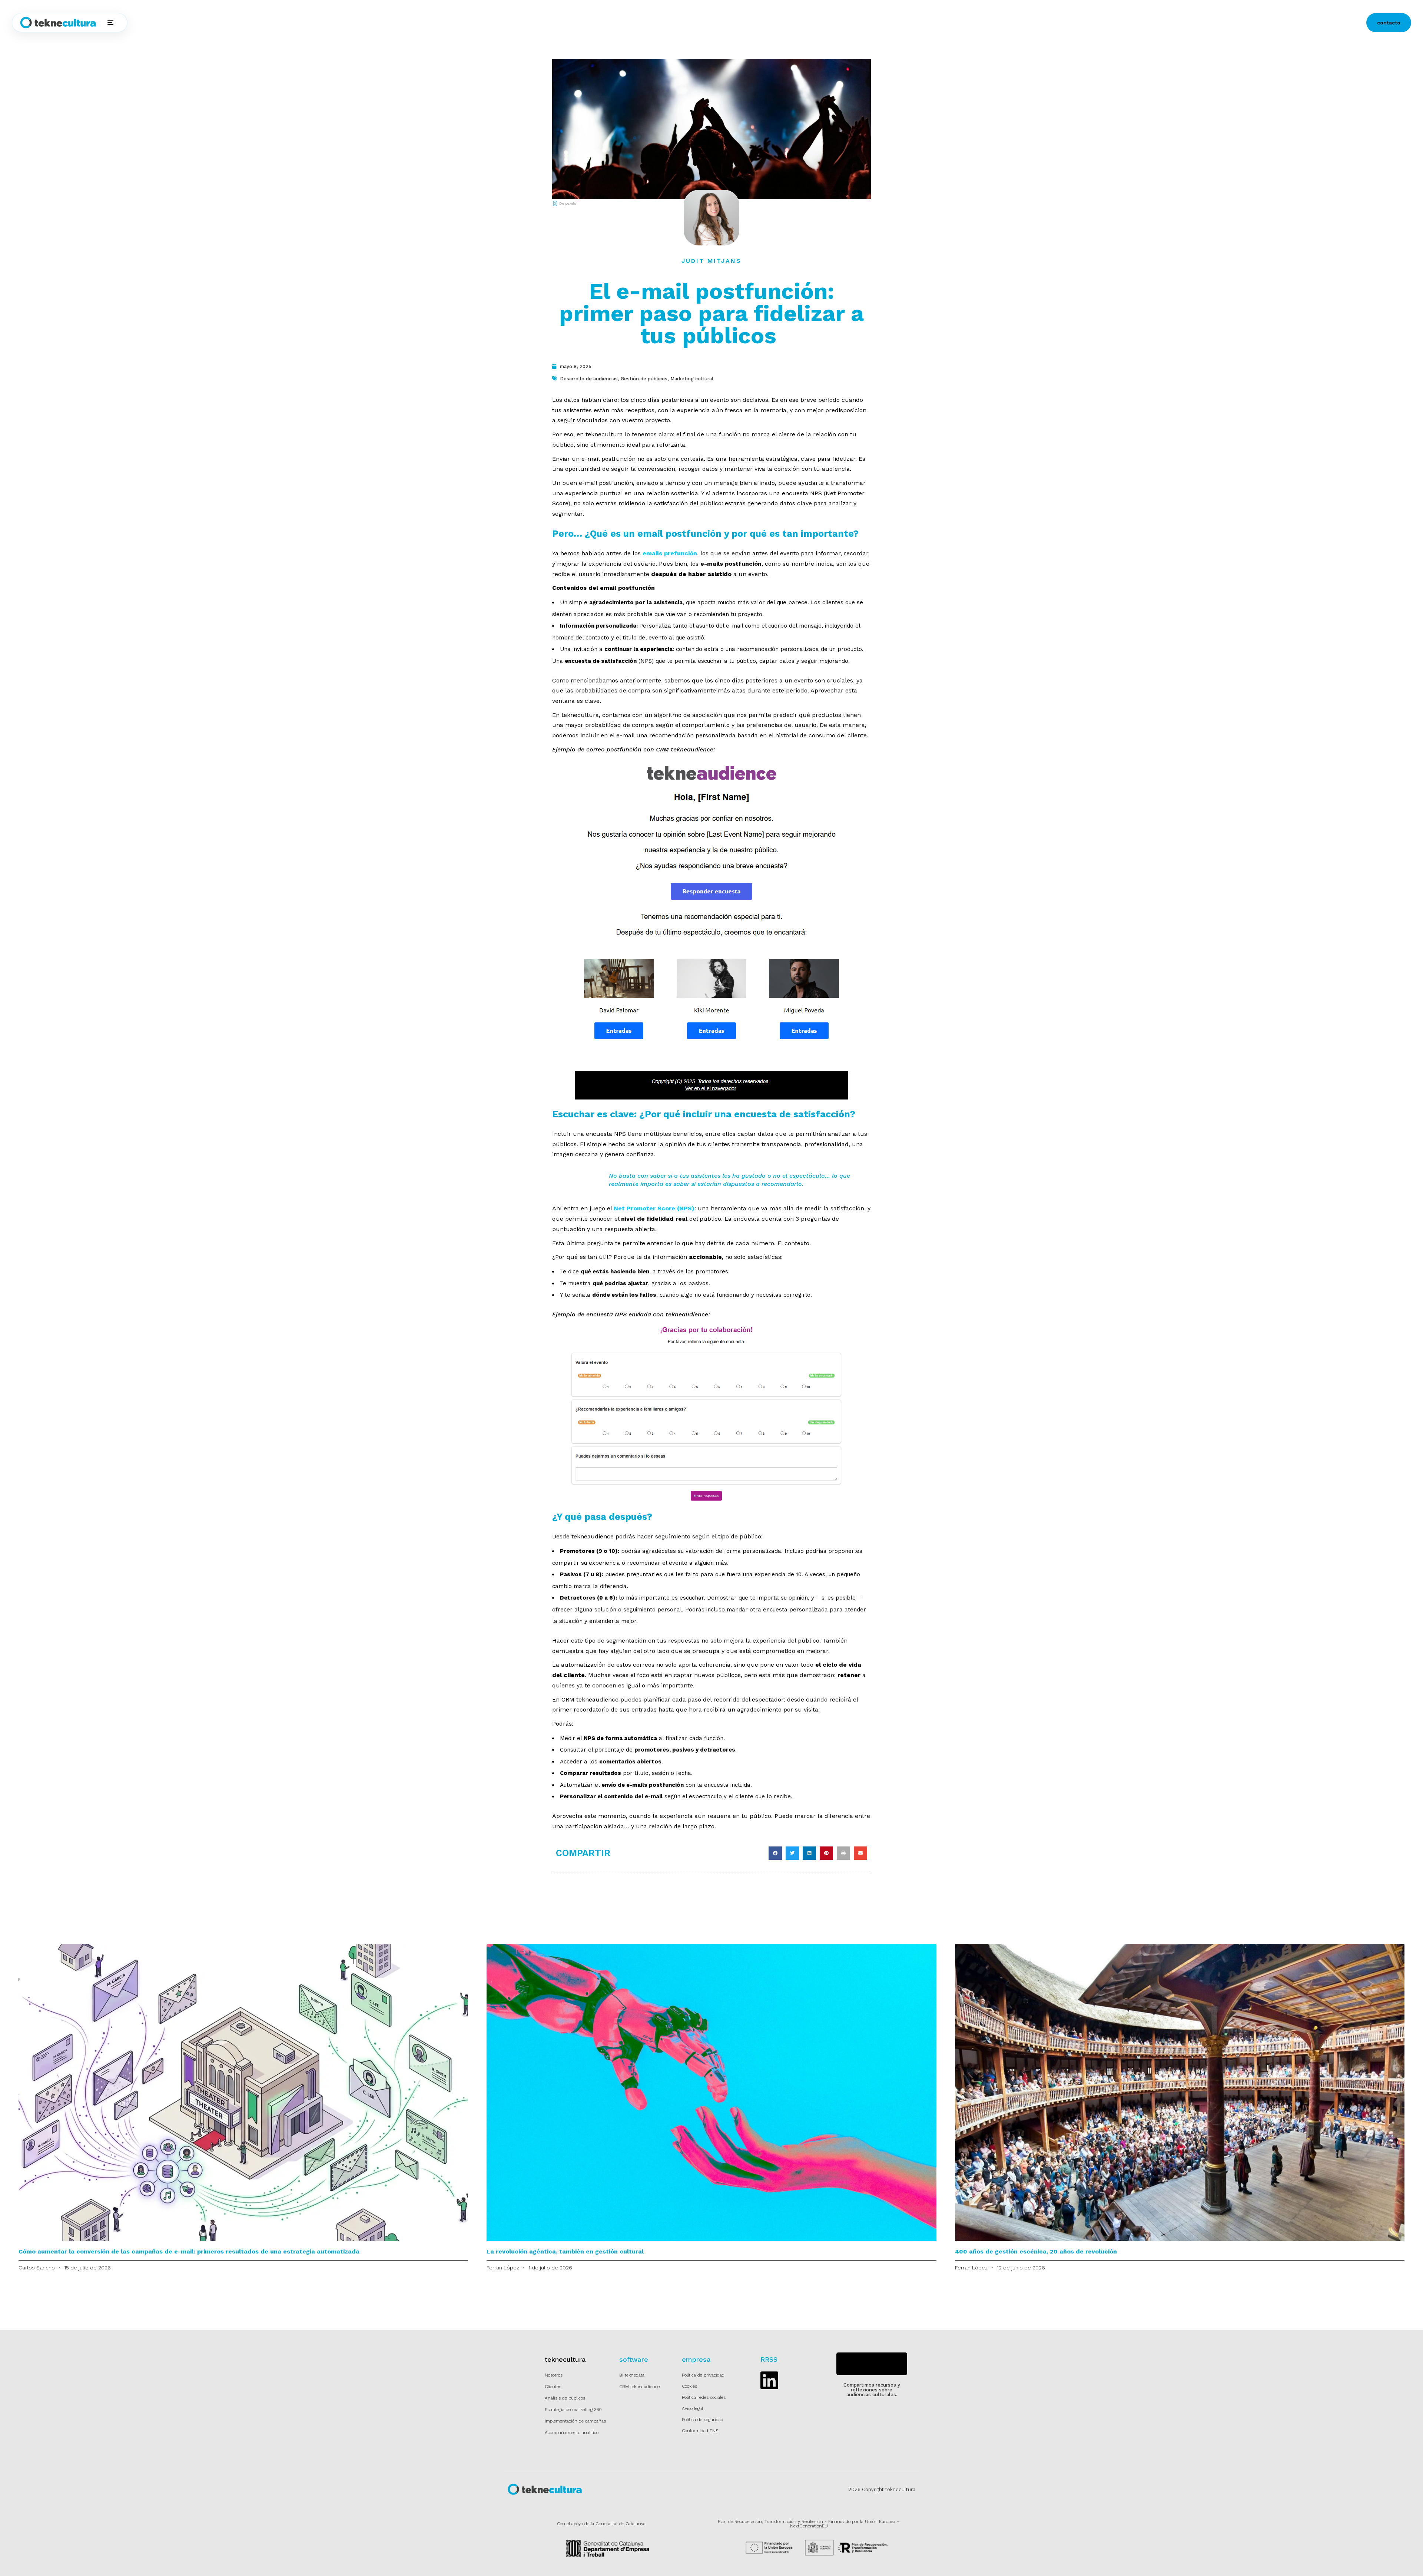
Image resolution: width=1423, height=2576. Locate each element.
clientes (256, 23)
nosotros (287, 23)
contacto (1389, 23)
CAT (361, 23)
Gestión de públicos (644, 379)
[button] (775, 1853)
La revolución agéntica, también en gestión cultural (565, 2251)
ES (341, 23)
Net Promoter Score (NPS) (654, 1208)
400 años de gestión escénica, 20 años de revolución (1036, 2251)
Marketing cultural (692, 379)
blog (314, 23)
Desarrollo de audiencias (589, 379)
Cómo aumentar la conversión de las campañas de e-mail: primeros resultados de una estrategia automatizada (189, 2251)
